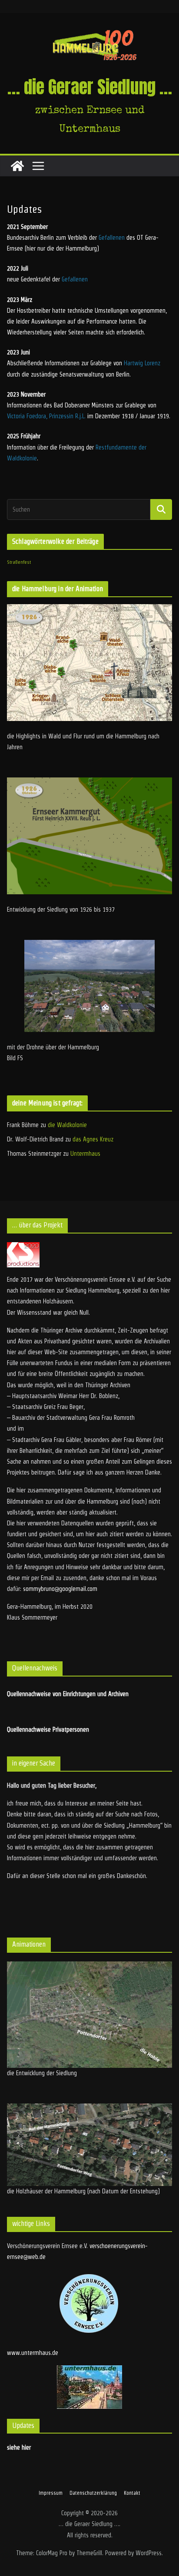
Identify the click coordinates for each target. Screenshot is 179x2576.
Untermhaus (85, 1154)
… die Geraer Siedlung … (90, 87)
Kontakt (132, 2493)
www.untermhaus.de (33, 2353)
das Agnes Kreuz (93, 1139)
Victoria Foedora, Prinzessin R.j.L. (46, 416)
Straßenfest (19, 562)
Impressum (51, 2493)
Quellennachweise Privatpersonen (48, 1729)
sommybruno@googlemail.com (60, 1589)
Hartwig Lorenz (142, 363)
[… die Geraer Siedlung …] (17, 166)
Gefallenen (112, 238)
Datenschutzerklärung (93, 2493)
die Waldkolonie (67, 1125)
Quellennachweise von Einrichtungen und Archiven (68, 1694)
